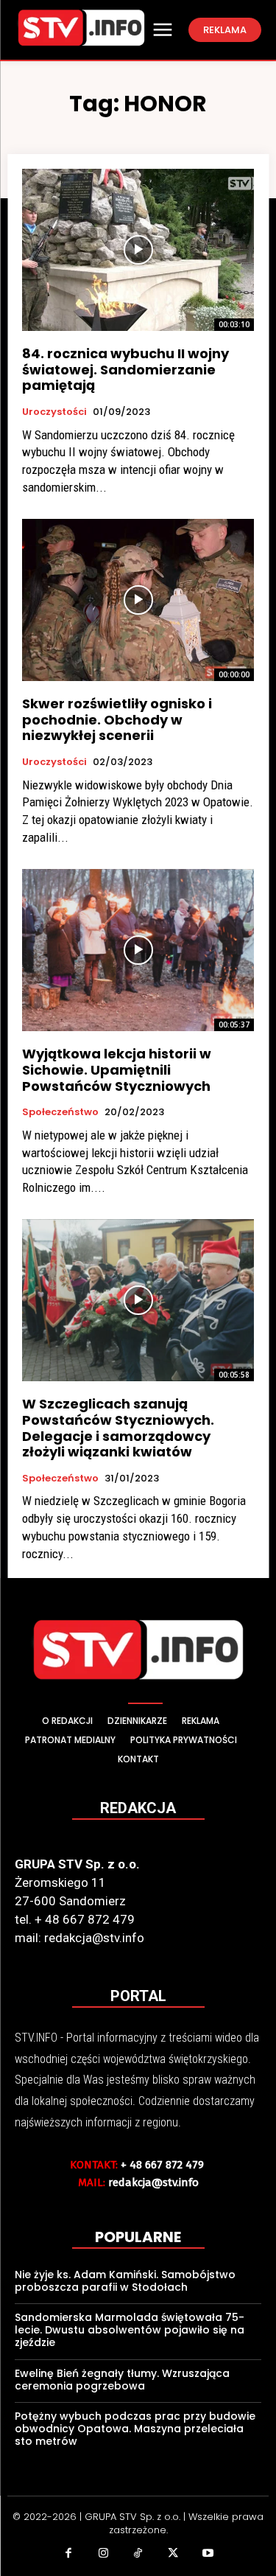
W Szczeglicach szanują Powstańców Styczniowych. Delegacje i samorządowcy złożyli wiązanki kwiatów (118, 1428)
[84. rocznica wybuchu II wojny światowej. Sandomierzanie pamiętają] (138, 250)
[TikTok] (138, 2555)
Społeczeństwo (60, 1112)
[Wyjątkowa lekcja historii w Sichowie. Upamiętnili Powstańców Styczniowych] (138, 950)
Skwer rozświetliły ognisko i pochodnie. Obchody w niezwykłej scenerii (117, 719)
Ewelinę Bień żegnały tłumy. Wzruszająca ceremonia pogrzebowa (122, 2380)
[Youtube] (208, 2555)
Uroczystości (54, 412)
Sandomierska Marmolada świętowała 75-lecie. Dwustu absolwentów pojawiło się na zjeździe (130, 2330)
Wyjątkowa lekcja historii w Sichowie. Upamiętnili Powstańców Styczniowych (117, 1069)
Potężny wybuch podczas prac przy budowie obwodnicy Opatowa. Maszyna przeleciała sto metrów (135, 2429)
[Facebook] (68, 2555)
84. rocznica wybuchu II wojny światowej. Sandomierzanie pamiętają (125, 369)
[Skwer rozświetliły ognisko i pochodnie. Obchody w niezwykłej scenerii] (138, 600)
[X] (173, 2555)
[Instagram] (103, 2555)
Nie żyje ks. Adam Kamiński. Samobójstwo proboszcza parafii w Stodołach (125, 2281)
